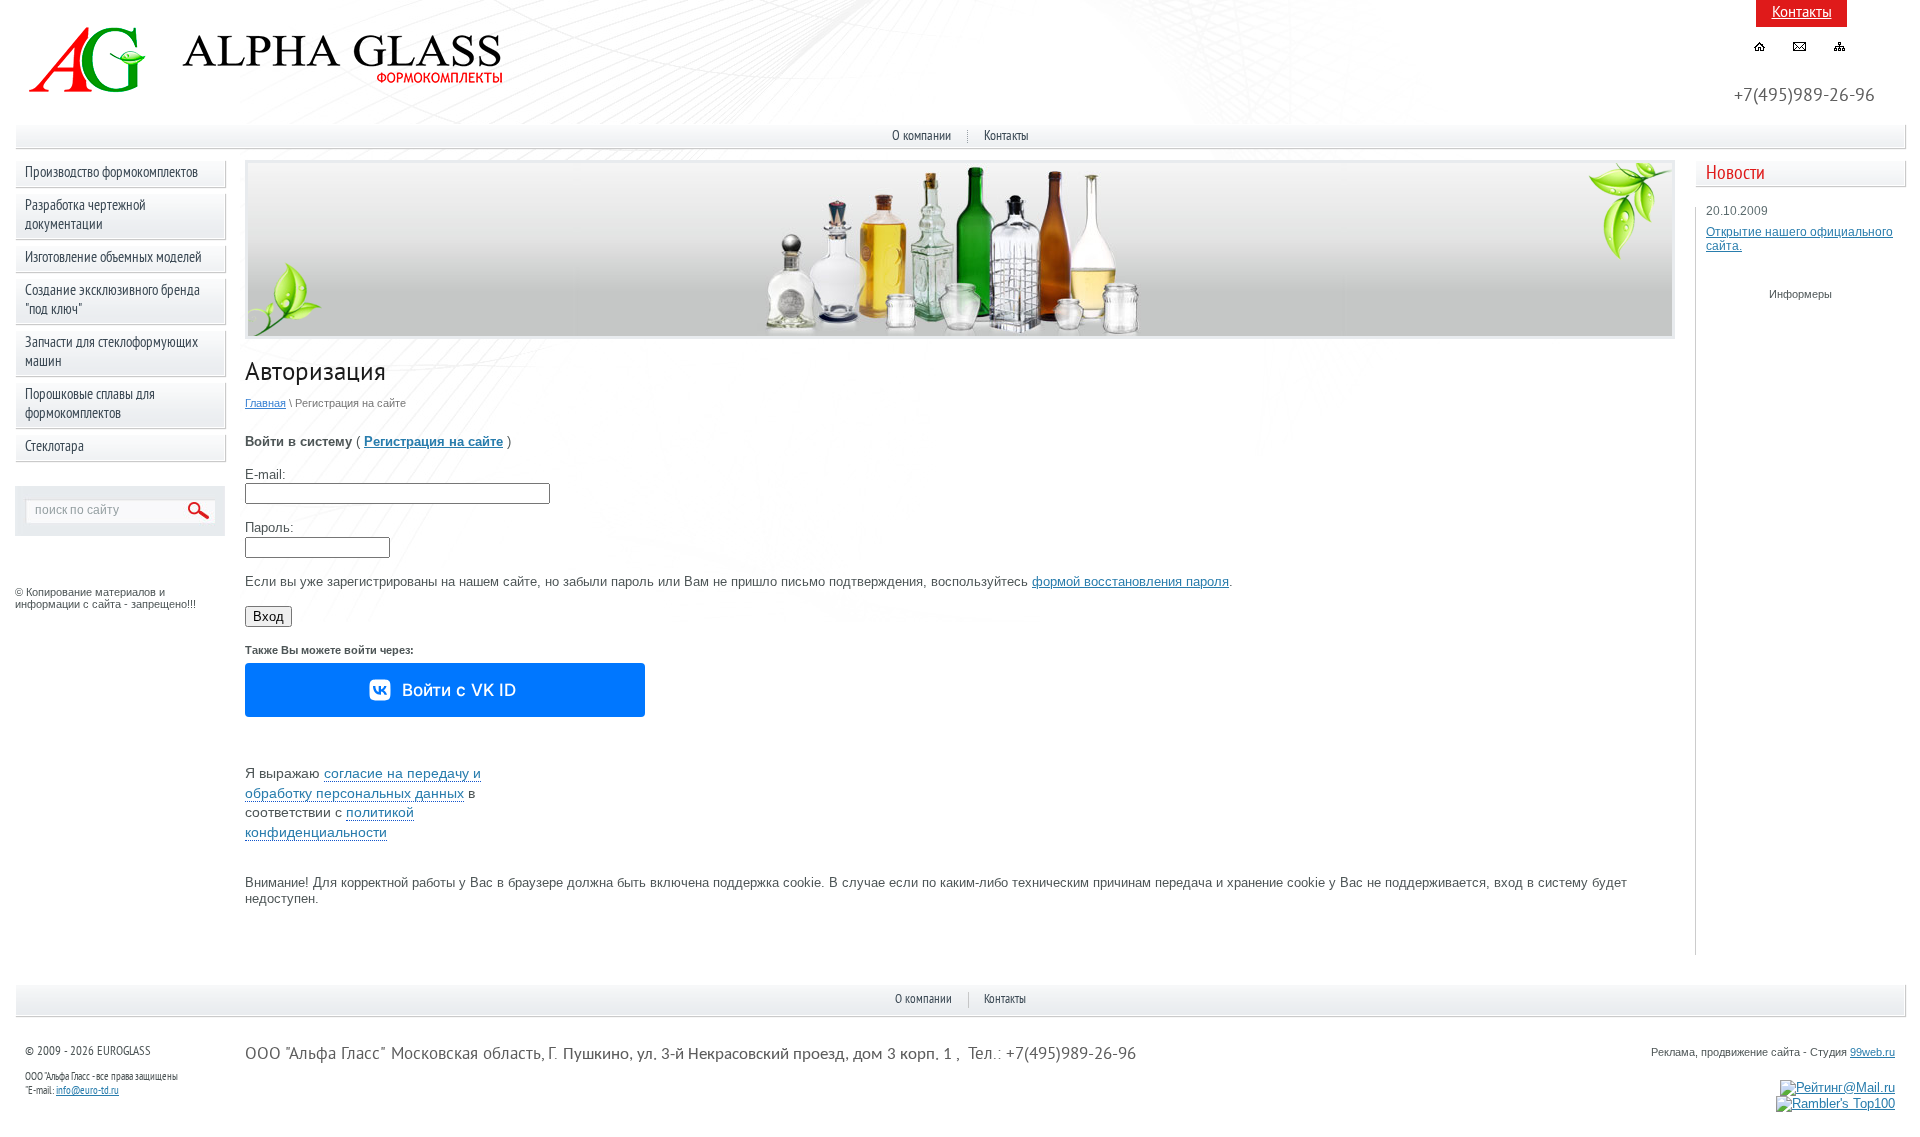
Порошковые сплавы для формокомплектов (90, 405)
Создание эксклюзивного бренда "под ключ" (112, 301)
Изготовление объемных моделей (113, 258)
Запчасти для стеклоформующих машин (111, 353)
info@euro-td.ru (87, 1091)
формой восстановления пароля (1130, 581)
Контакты (1802, 13)
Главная (265, 403)
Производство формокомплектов (111, 173)
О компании (921, 136)
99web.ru (1872, 1052)
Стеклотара (54, 447)
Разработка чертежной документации (85, 216)
